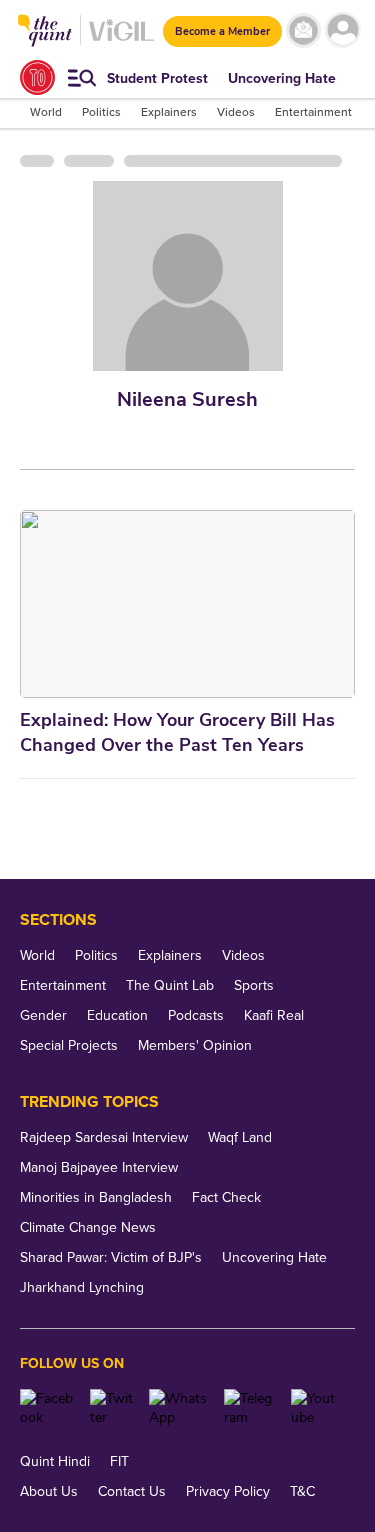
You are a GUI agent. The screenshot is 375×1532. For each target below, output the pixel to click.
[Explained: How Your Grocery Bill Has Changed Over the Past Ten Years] (187, 604)
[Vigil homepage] (121, 40)
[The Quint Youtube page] (315, 1408)
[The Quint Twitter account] (111, 1408)
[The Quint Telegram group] (250, 1408)
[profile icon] (342, 30)
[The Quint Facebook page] (47, 1408)
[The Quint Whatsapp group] (179, 1408)
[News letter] (303, 30)
